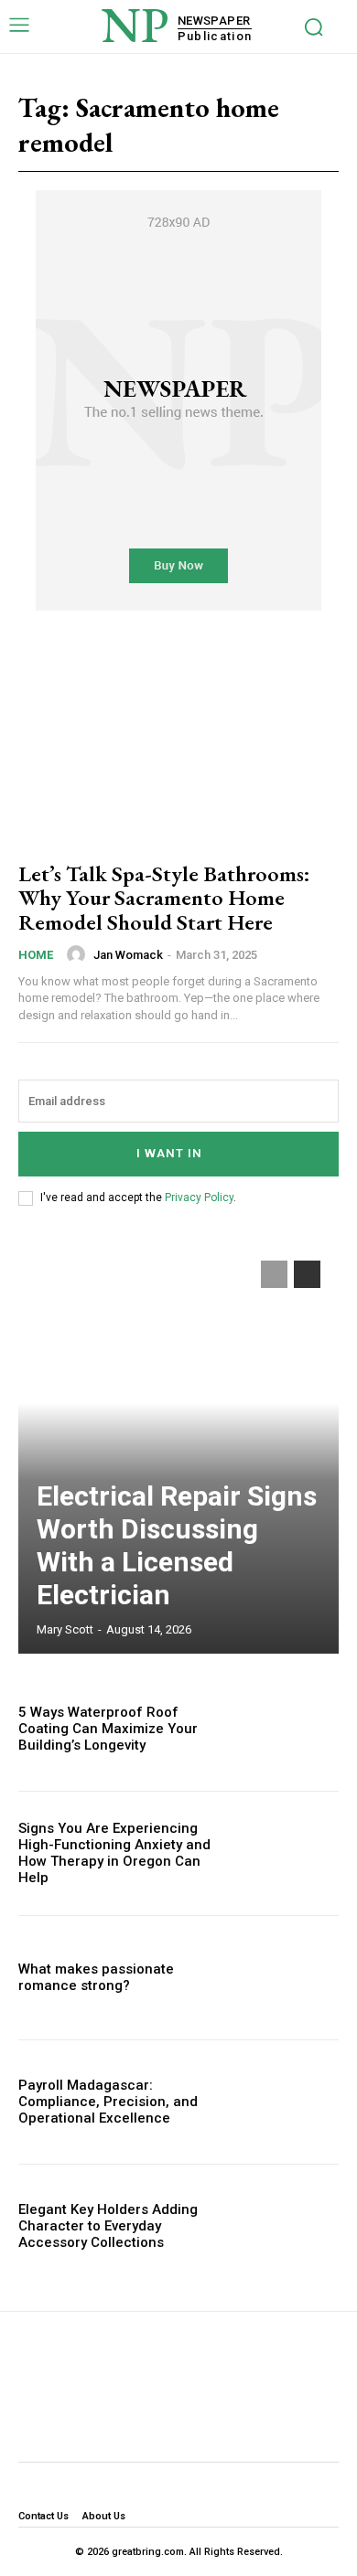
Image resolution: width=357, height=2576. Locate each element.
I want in (169, 1153)
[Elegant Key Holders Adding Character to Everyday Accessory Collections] (291, 2226)
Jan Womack (128, 955)
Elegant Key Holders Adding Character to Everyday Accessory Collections (108, 2226)
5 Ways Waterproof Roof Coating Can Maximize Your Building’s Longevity (108, 1729)
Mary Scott (65, 1629)
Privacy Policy (199, 1198)
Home (36, 955)
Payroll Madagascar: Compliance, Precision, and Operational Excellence (108, 2102)
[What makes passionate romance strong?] (291, 1978)
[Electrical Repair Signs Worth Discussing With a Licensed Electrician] (178, 1448)
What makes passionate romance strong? (96, 1977)
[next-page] (307, 1274)
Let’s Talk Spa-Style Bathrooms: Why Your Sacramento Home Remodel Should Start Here (164, 898)
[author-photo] (79, 954)
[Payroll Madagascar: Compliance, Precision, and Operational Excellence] (291, 2102)
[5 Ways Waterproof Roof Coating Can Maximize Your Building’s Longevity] (291, 1729)
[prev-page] (274, 1274)
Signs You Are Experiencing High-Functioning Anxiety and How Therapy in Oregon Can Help (114, 1853)
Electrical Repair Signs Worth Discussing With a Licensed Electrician (177, 1545)
